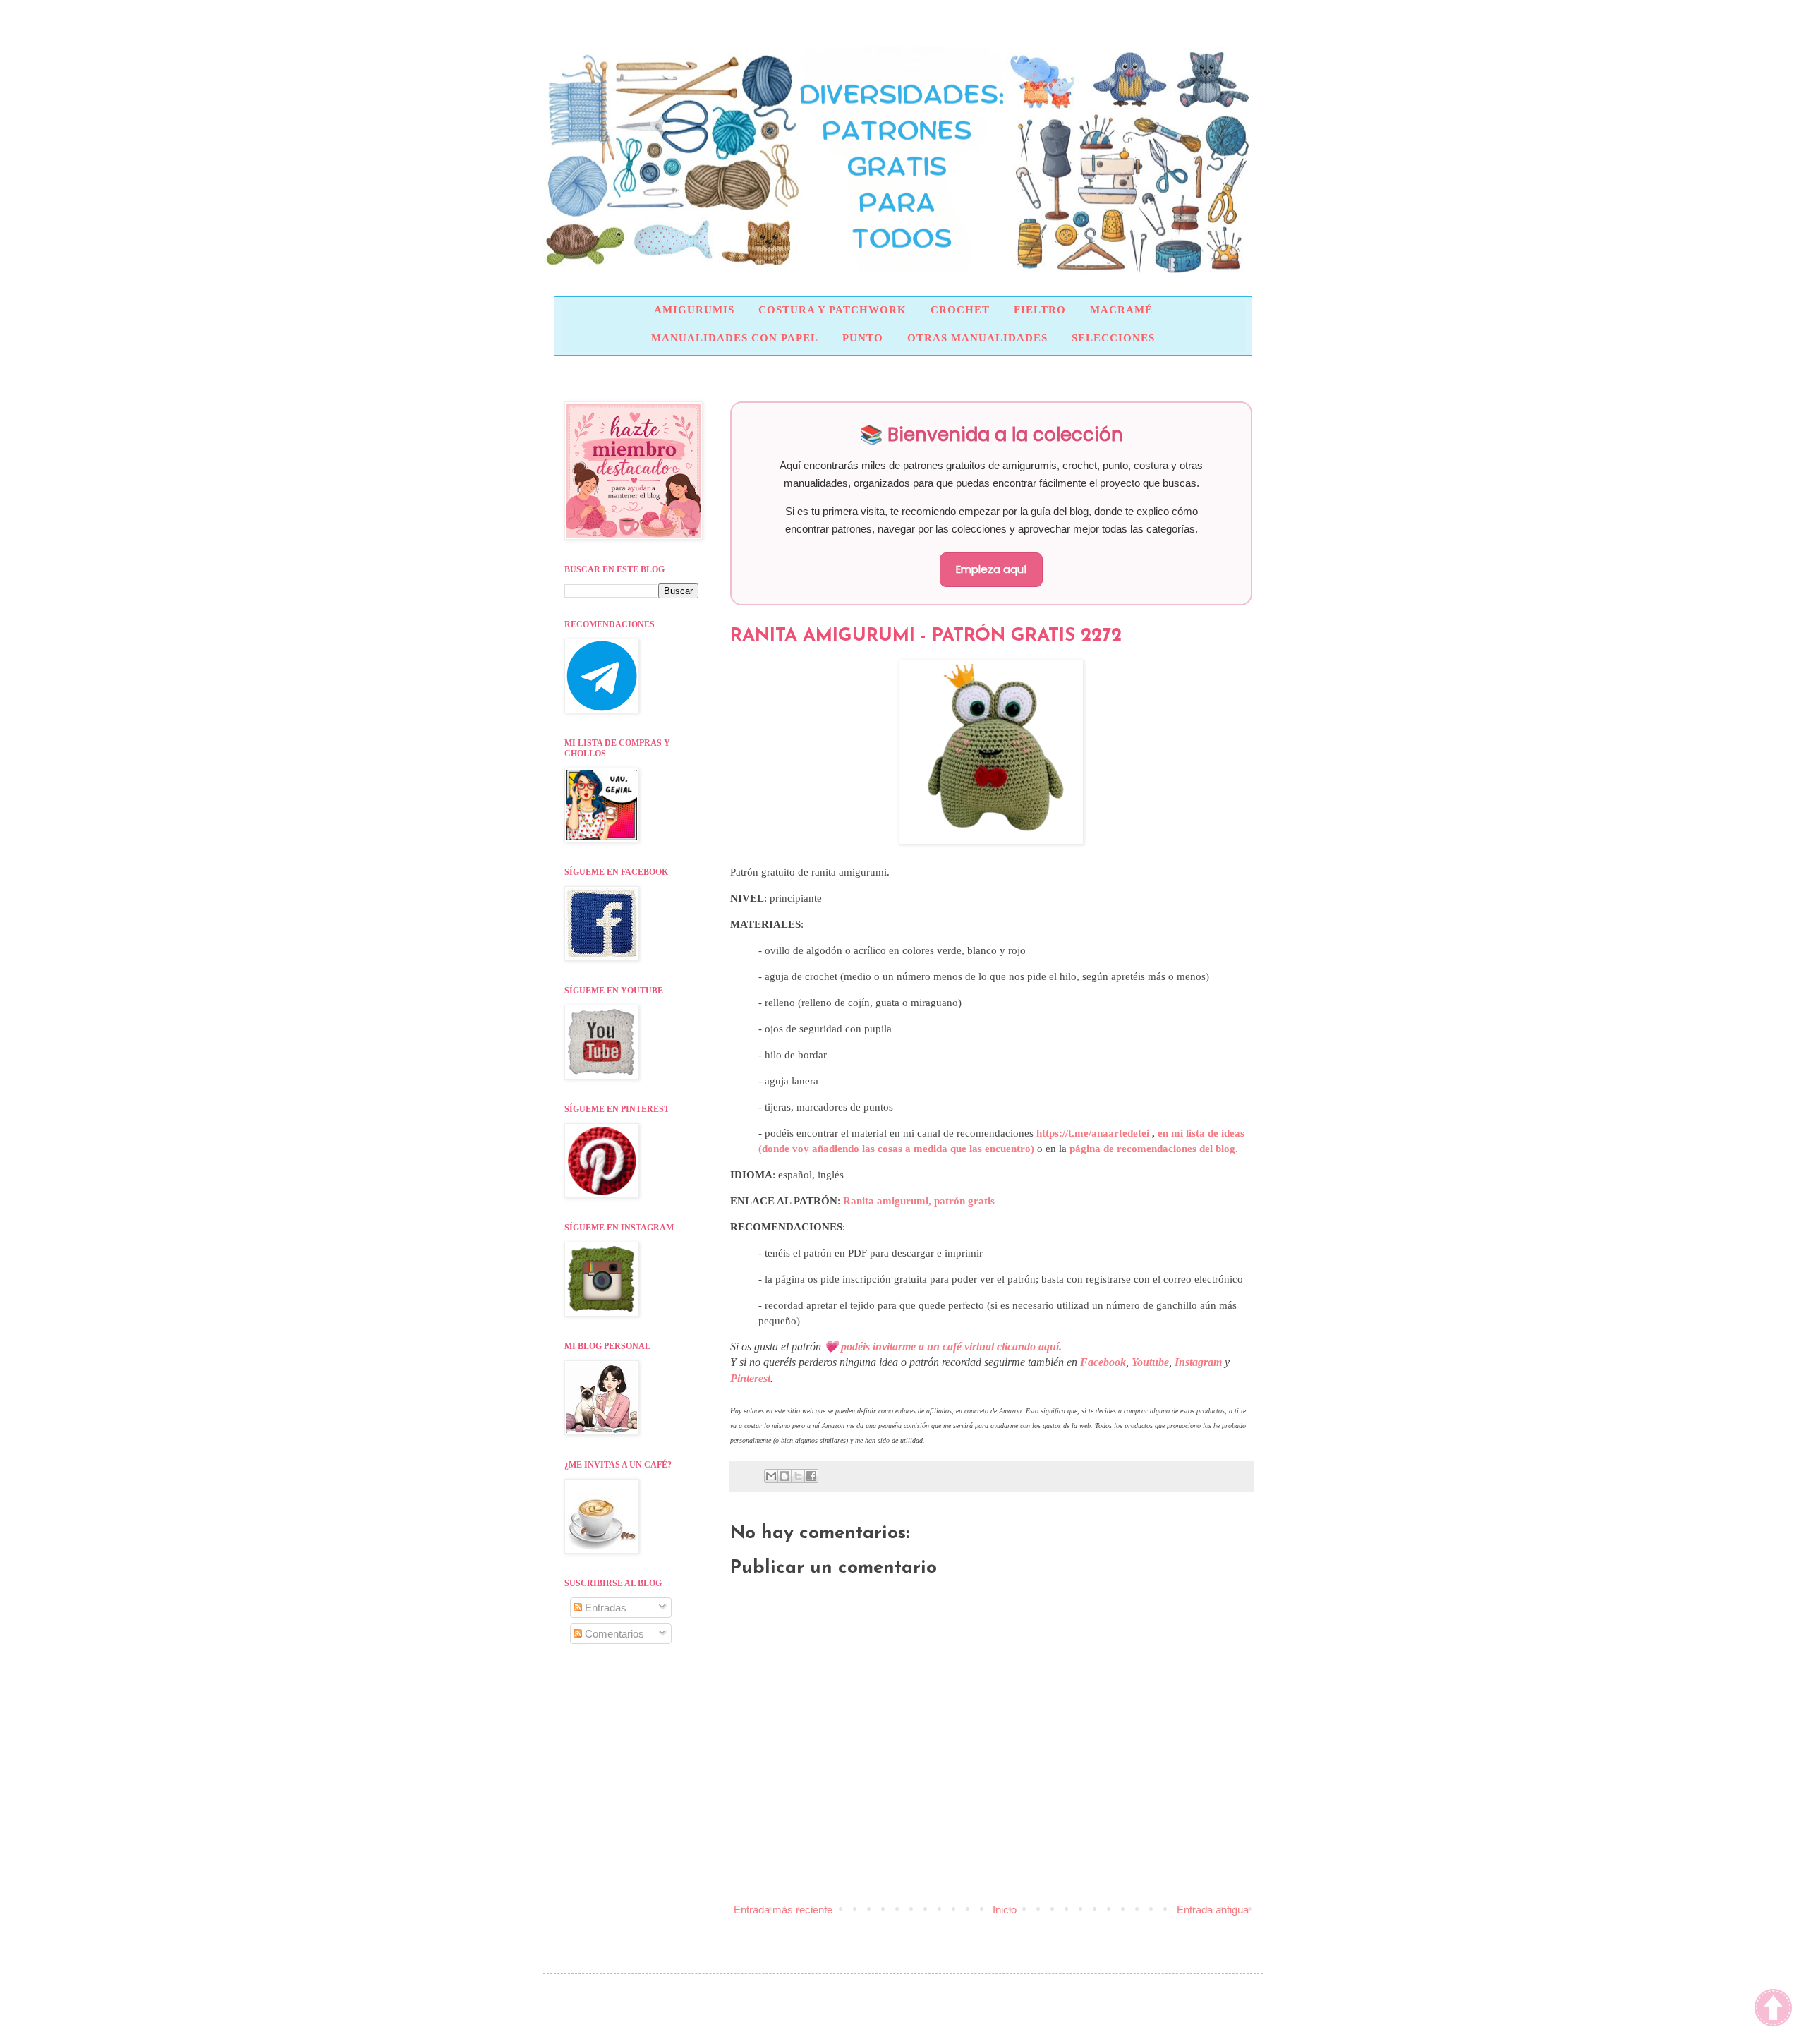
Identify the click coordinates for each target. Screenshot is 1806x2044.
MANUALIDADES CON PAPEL (735, 338)
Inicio (1005, 1910)
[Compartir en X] (798, 1476)
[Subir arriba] (1773, 2009)
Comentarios (613, 1634)
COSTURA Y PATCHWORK (832, 310)
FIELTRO (1040, 310)
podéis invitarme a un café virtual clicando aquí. (951, 1347)
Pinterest (750, 1378)
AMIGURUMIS (694, 310)
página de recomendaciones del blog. (1154, 1149)
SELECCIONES (1113, 338)
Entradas (604, 1608)
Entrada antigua (1213, 1910)
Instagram (1198, 1362)
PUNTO (863, 338)
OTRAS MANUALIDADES (977, 338)
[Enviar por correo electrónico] (771, 1476)
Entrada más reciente (783, 1910)
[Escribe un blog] (784, 1476)
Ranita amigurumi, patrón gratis (919, 1201)
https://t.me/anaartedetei (1093, 1133)
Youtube (1150, 1362)
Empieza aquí (991, 569)
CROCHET (960, 310)
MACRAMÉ (1121, 310)
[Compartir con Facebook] (811, 1476)
